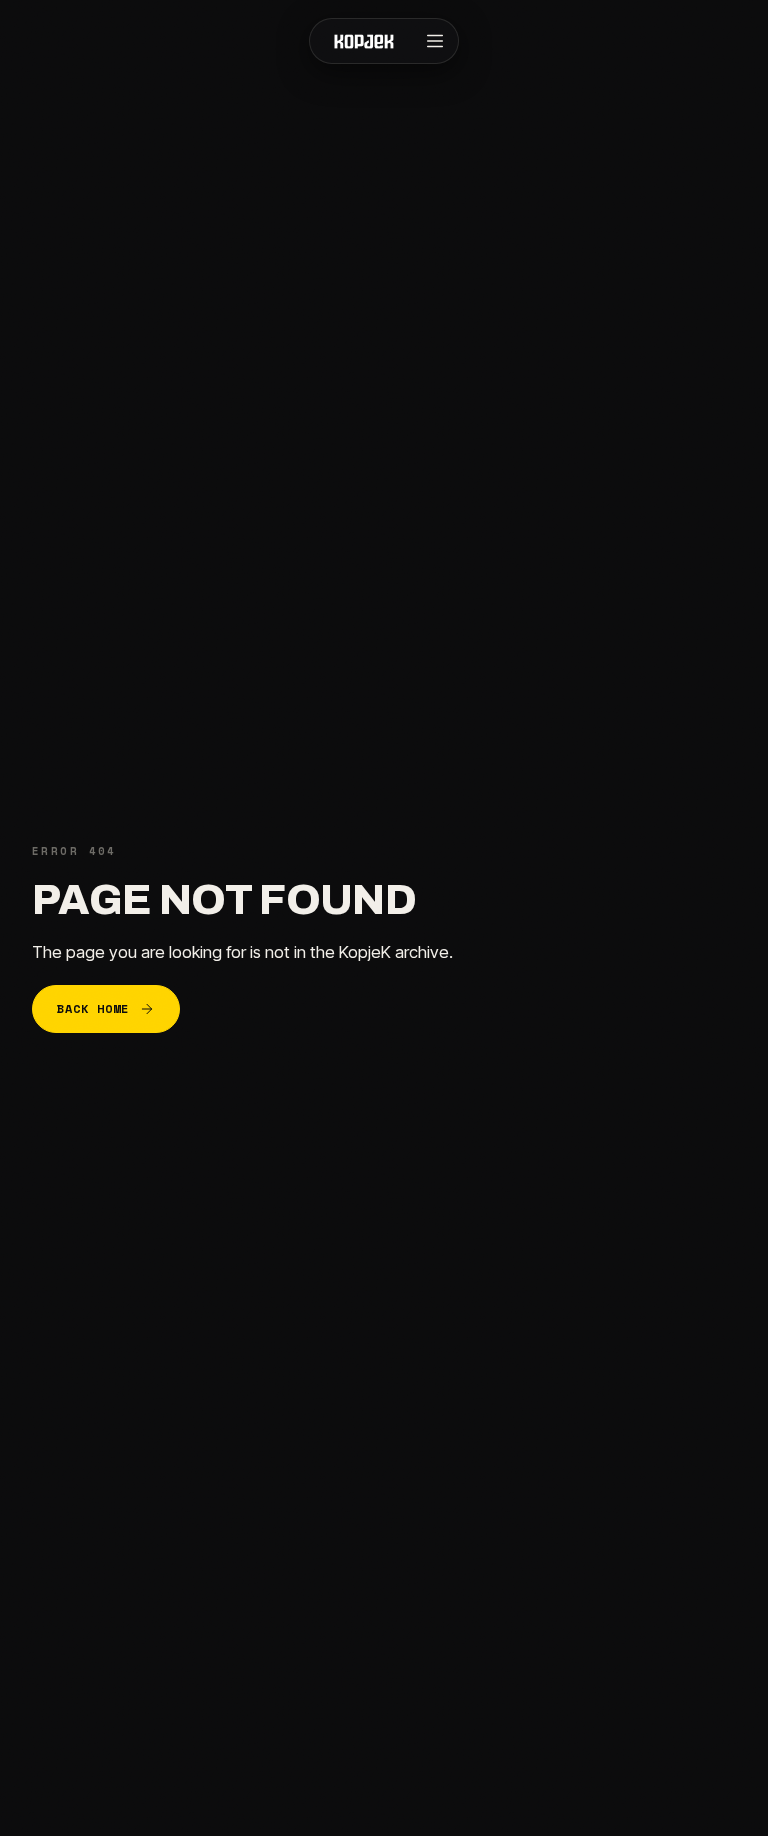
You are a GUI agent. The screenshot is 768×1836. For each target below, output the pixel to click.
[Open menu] (435, 41)
